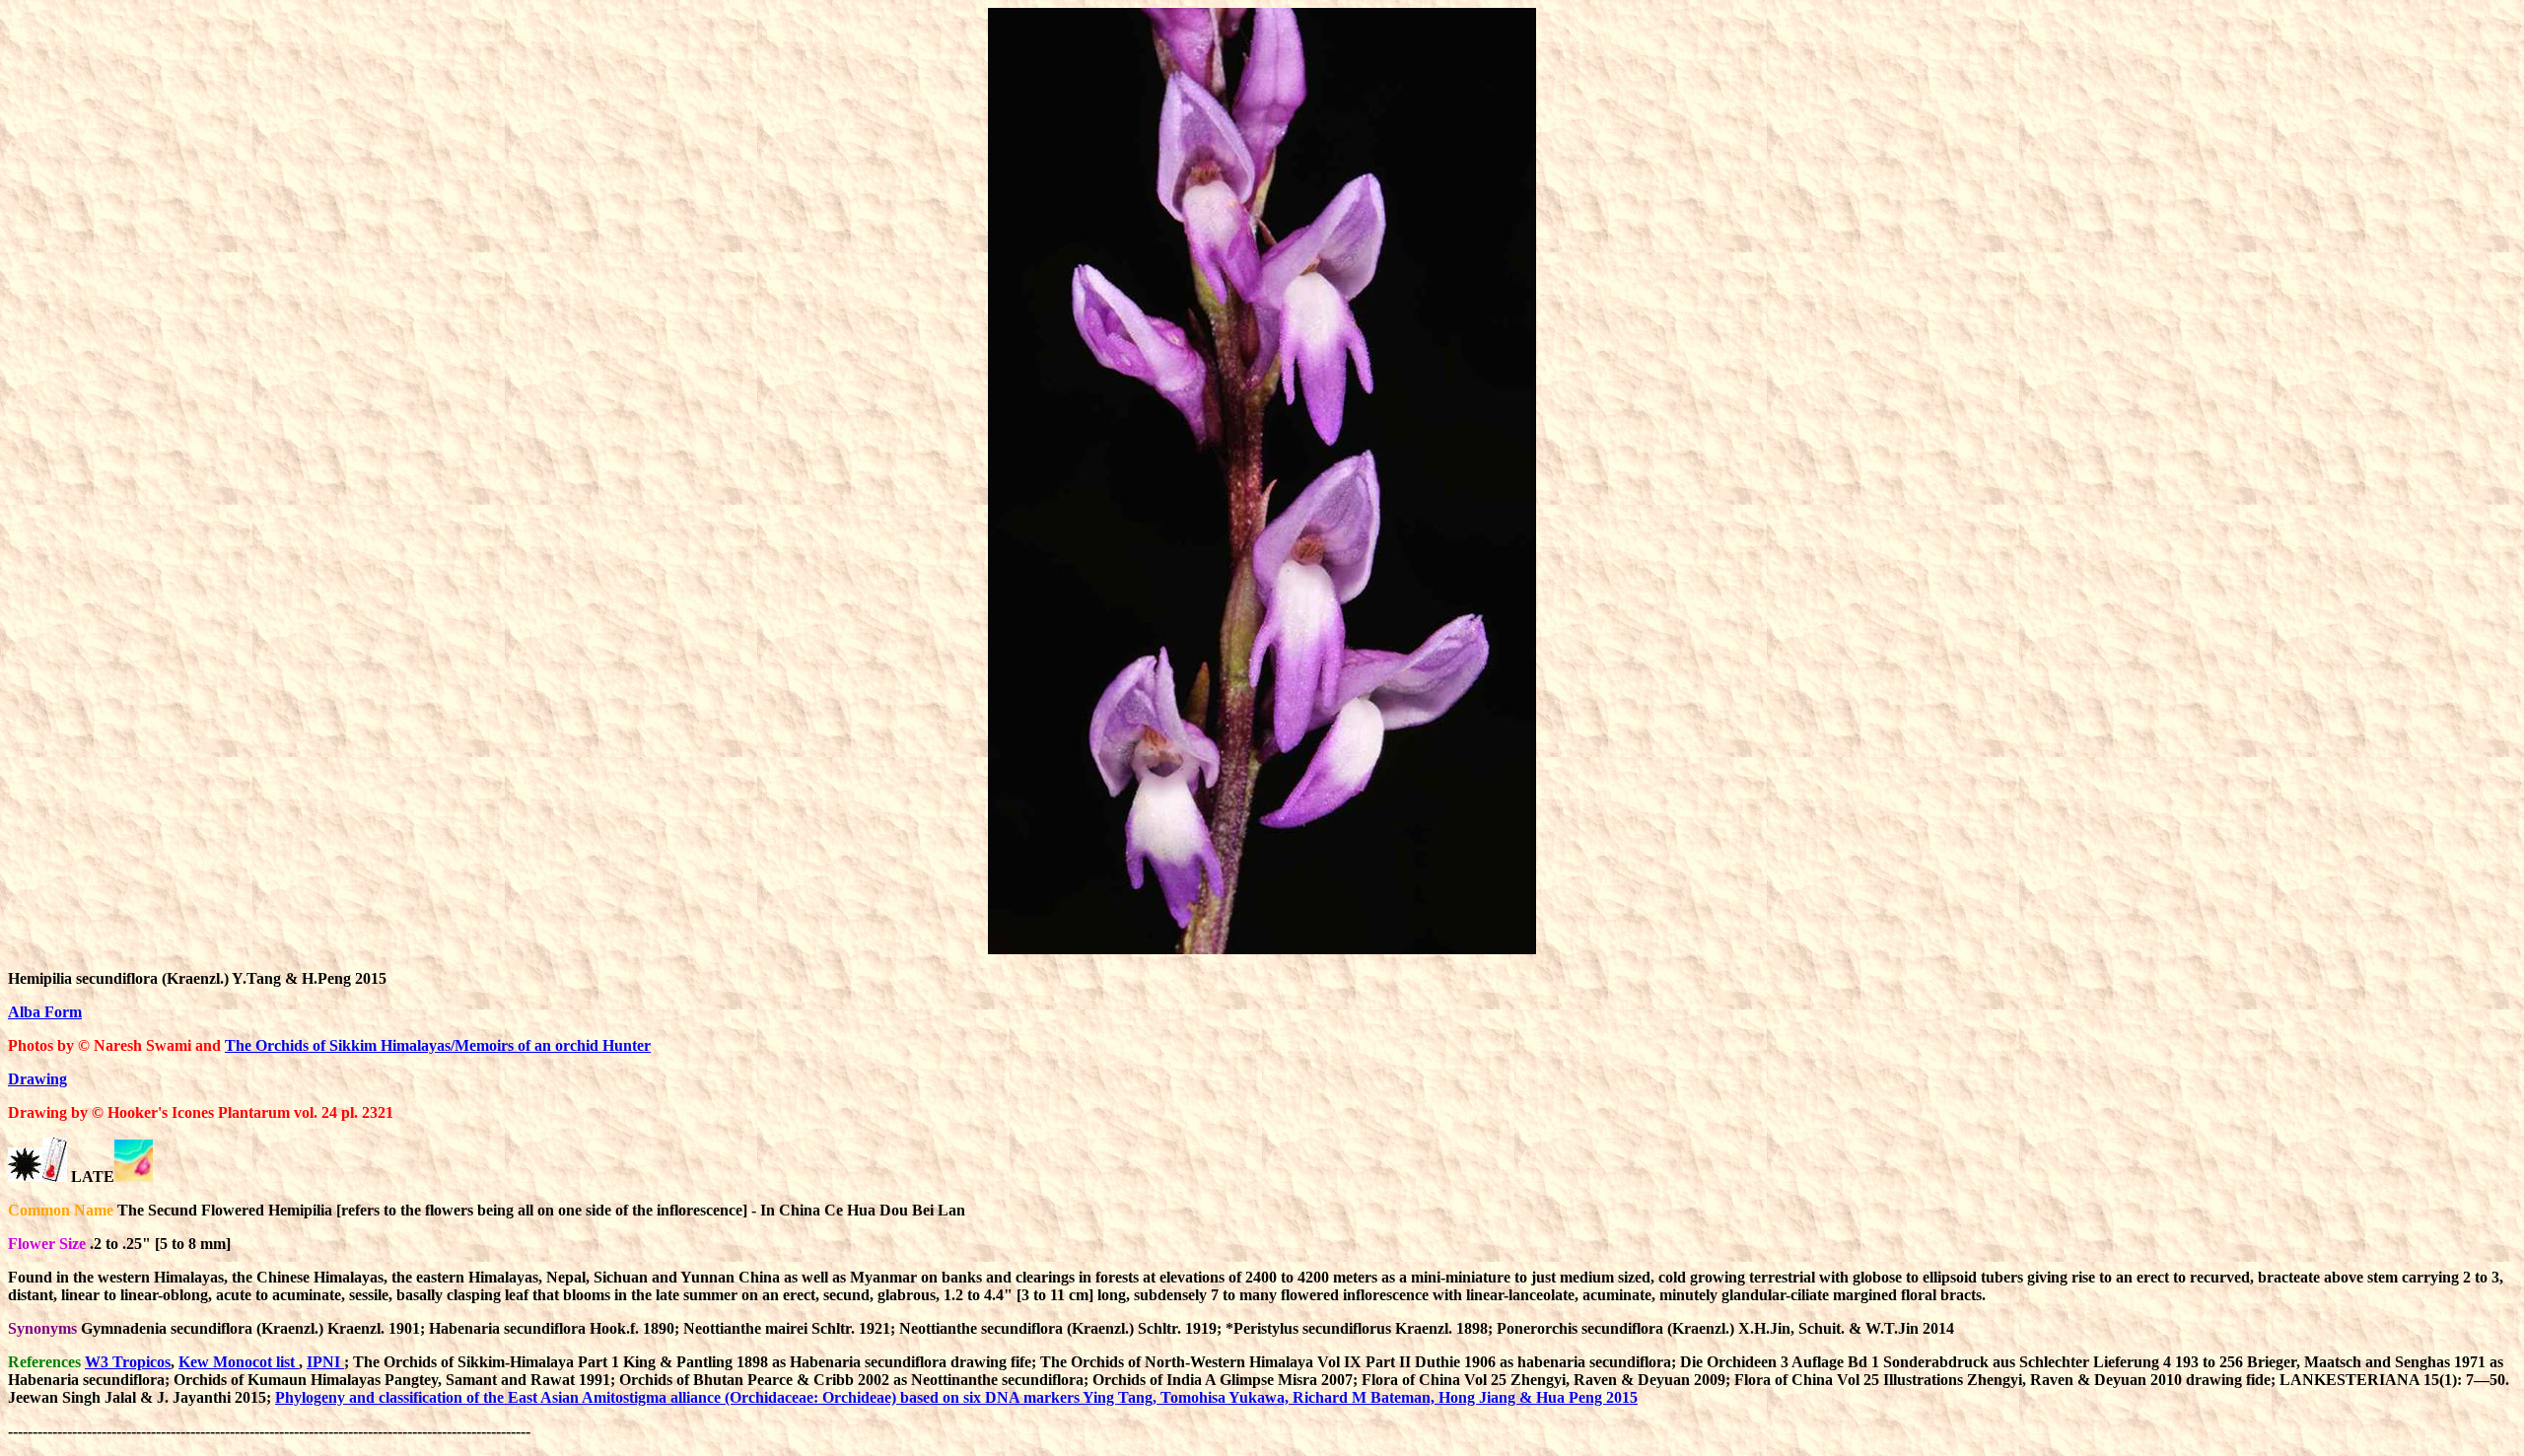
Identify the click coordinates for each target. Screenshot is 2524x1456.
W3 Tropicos (128, 1362)
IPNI (325, 1362)
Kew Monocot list (239, 1362)
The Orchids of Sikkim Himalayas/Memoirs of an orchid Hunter (438, 1045)
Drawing (37, 1079)
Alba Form (45, 1012)
